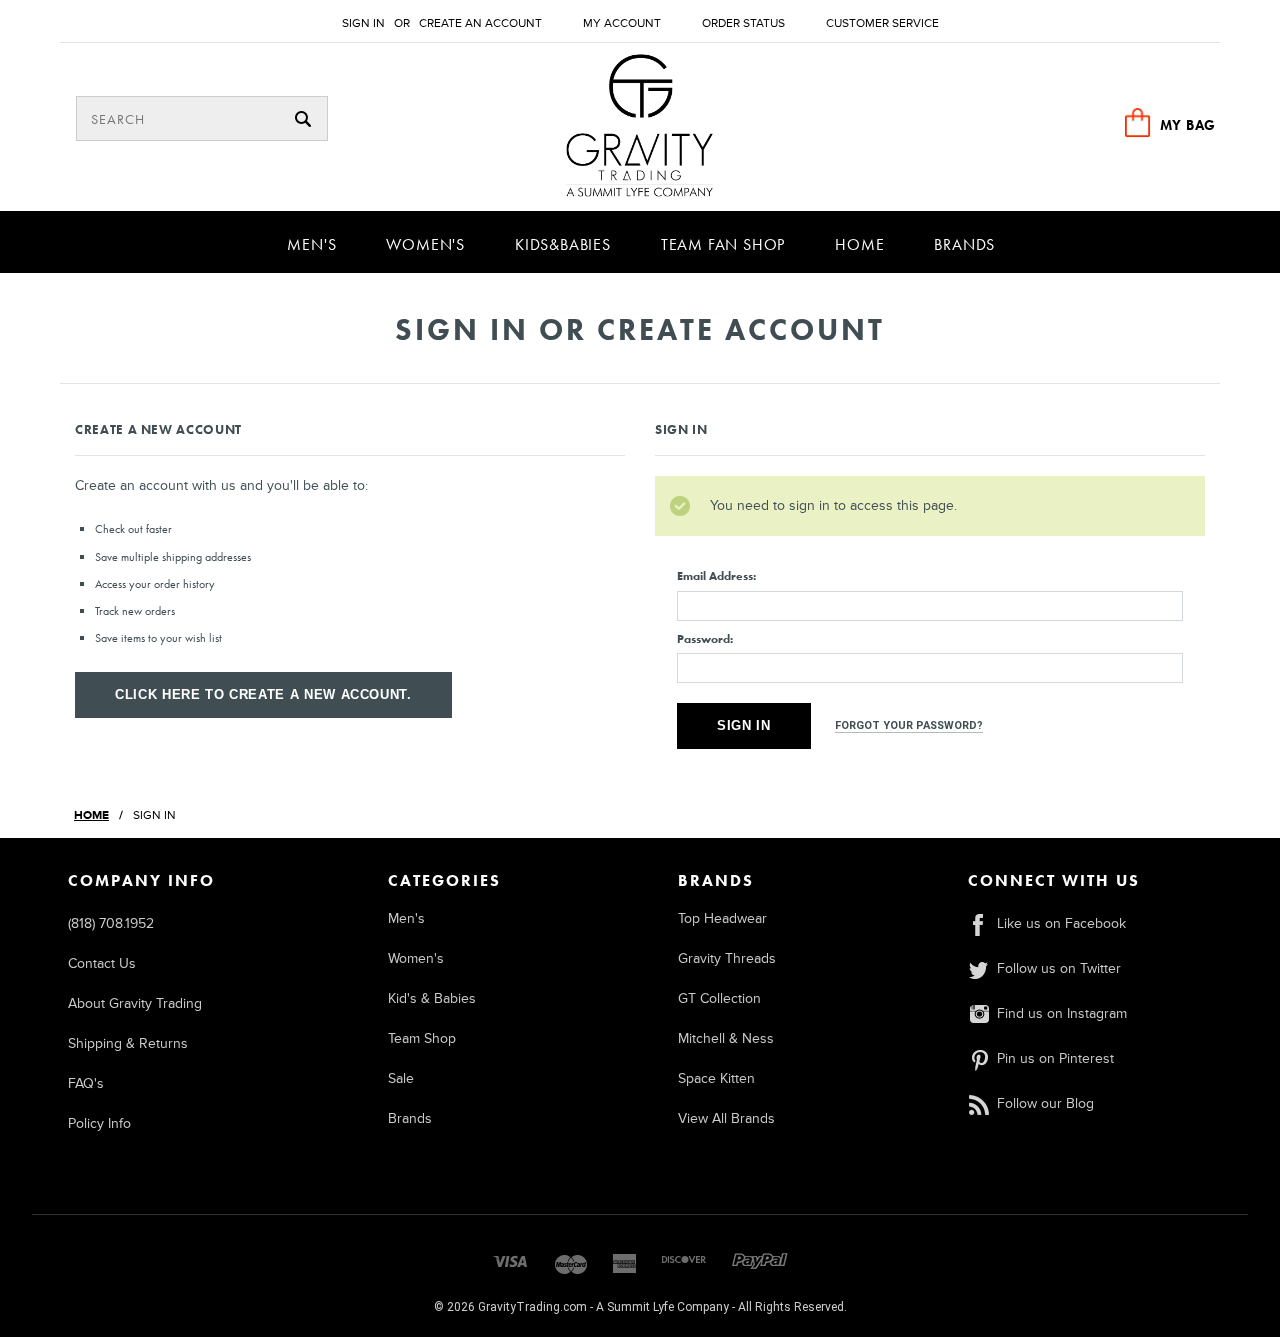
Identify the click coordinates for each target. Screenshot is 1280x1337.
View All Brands (726, 1118)
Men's (311, 244)
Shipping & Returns (128, 1043)
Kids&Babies (563, 244)
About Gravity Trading (135, 1003)
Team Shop (422, 1038)
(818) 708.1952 (111, 923)
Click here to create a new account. (263, 694)
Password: (705, 639)
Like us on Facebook (1061, 923)
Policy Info (99, 1123)
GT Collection (719, 998)
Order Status (743, 23)
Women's (425, 244)
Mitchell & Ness (726, 1038)
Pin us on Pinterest (1055, 1058)
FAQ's (86, 1083)
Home (859, 244)
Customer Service (882, 23)
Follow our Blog (1045, 1103)
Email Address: (716, 576)
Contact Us (102, 963)
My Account (622, 23)
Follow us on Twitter (1059, 968)
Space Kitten (716, 1078)
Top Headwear (722, 918)
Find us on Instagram (1062, 1013)
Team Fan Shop (723, 244)
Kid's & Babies (432, 998)
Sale (401, 1078)
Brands (964, 244)
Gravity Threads (727, 958)
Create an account (480, 23)
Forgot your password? (909, 725)
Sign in (363, 23)
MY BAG (1188, 125)
